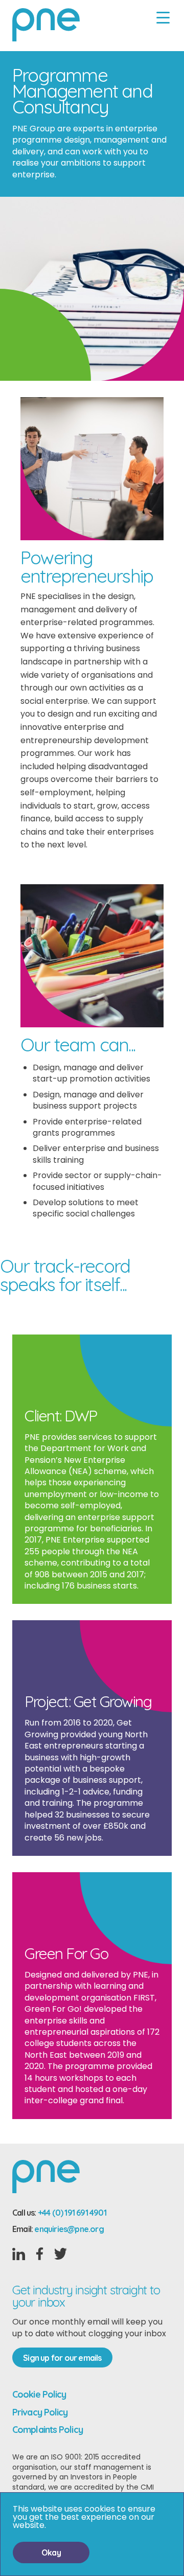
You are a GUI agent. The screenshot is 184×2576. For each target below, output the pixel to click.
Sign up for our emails (62, 2358)
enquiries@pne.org (69, 2229)
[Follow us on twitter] (61, 2255)
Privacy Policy (40, 2412)
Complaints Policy (48, 2430)
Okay (51, 2552)
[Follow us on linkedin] (19, 2256)
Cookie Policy (39, 2394)
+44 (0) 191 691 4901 (72, 2213)
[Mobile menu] (163, 18)
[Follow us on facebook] (40, 2255)
